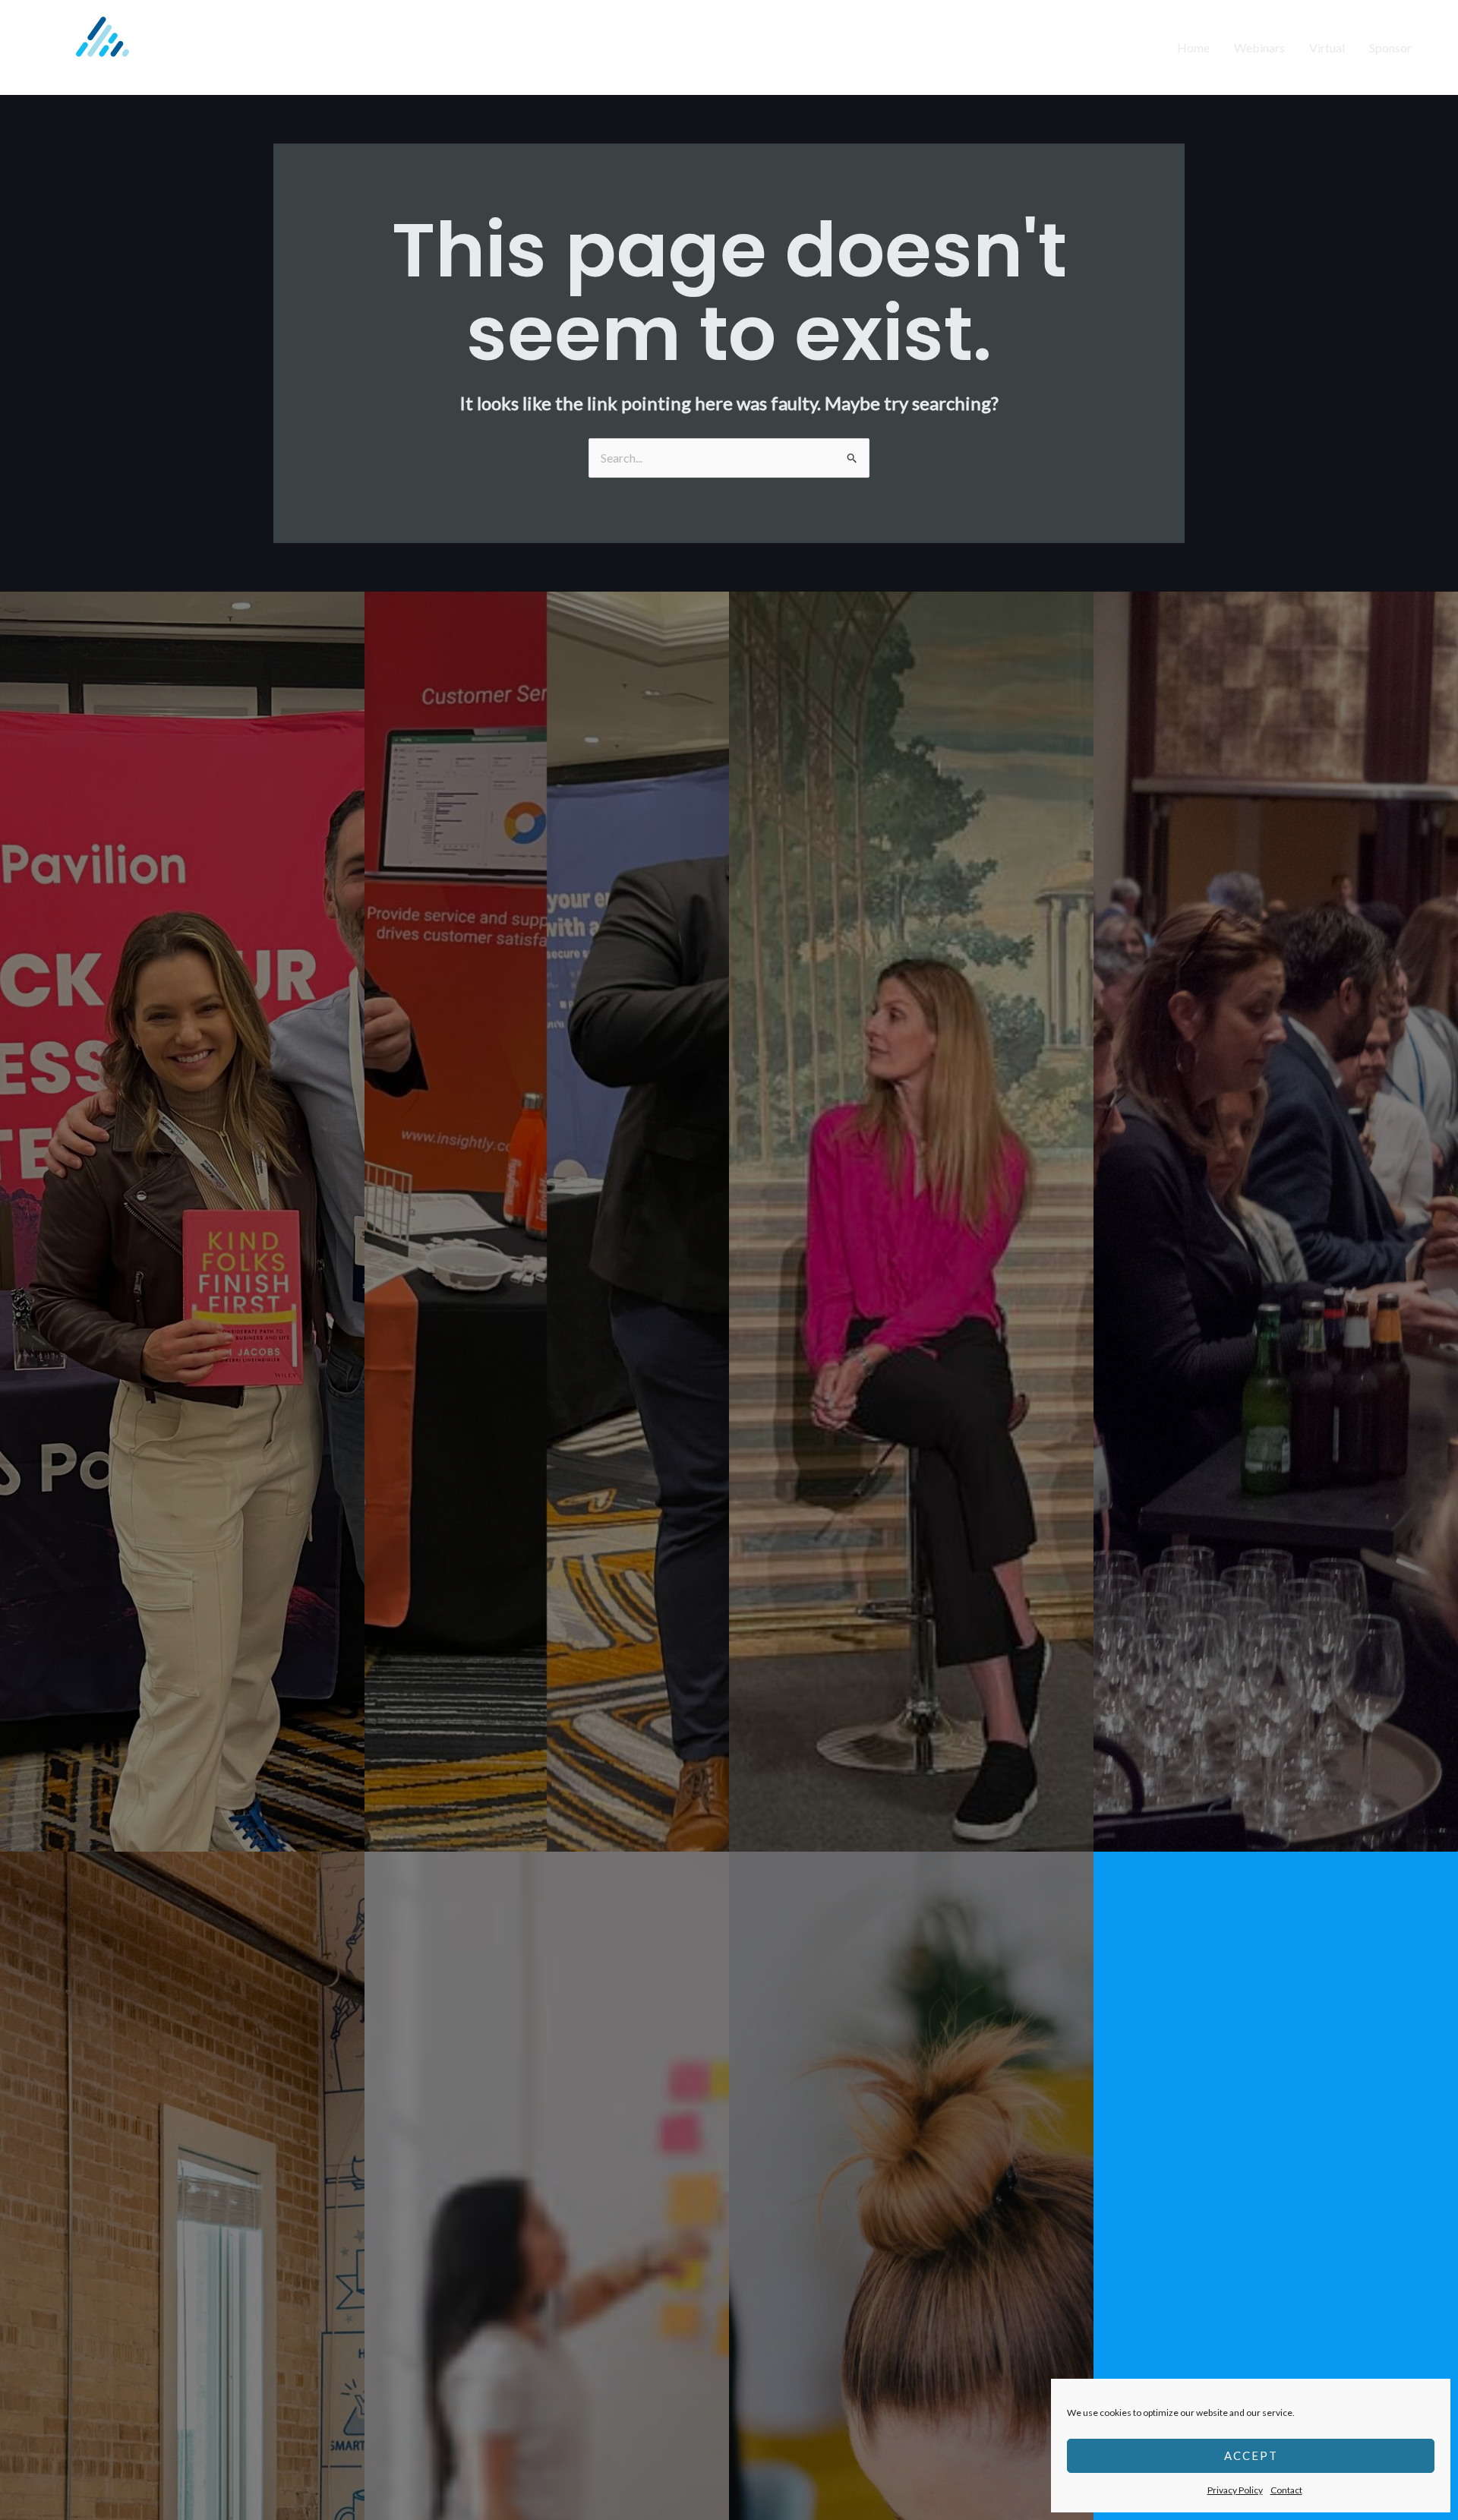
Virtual (1327, 47)
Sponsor (1390, 47)
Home (1193, 47)
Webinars (1259, 47)
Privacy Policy (1235, 2490)
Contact (1286, 2490)
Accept (1251, 2455)
